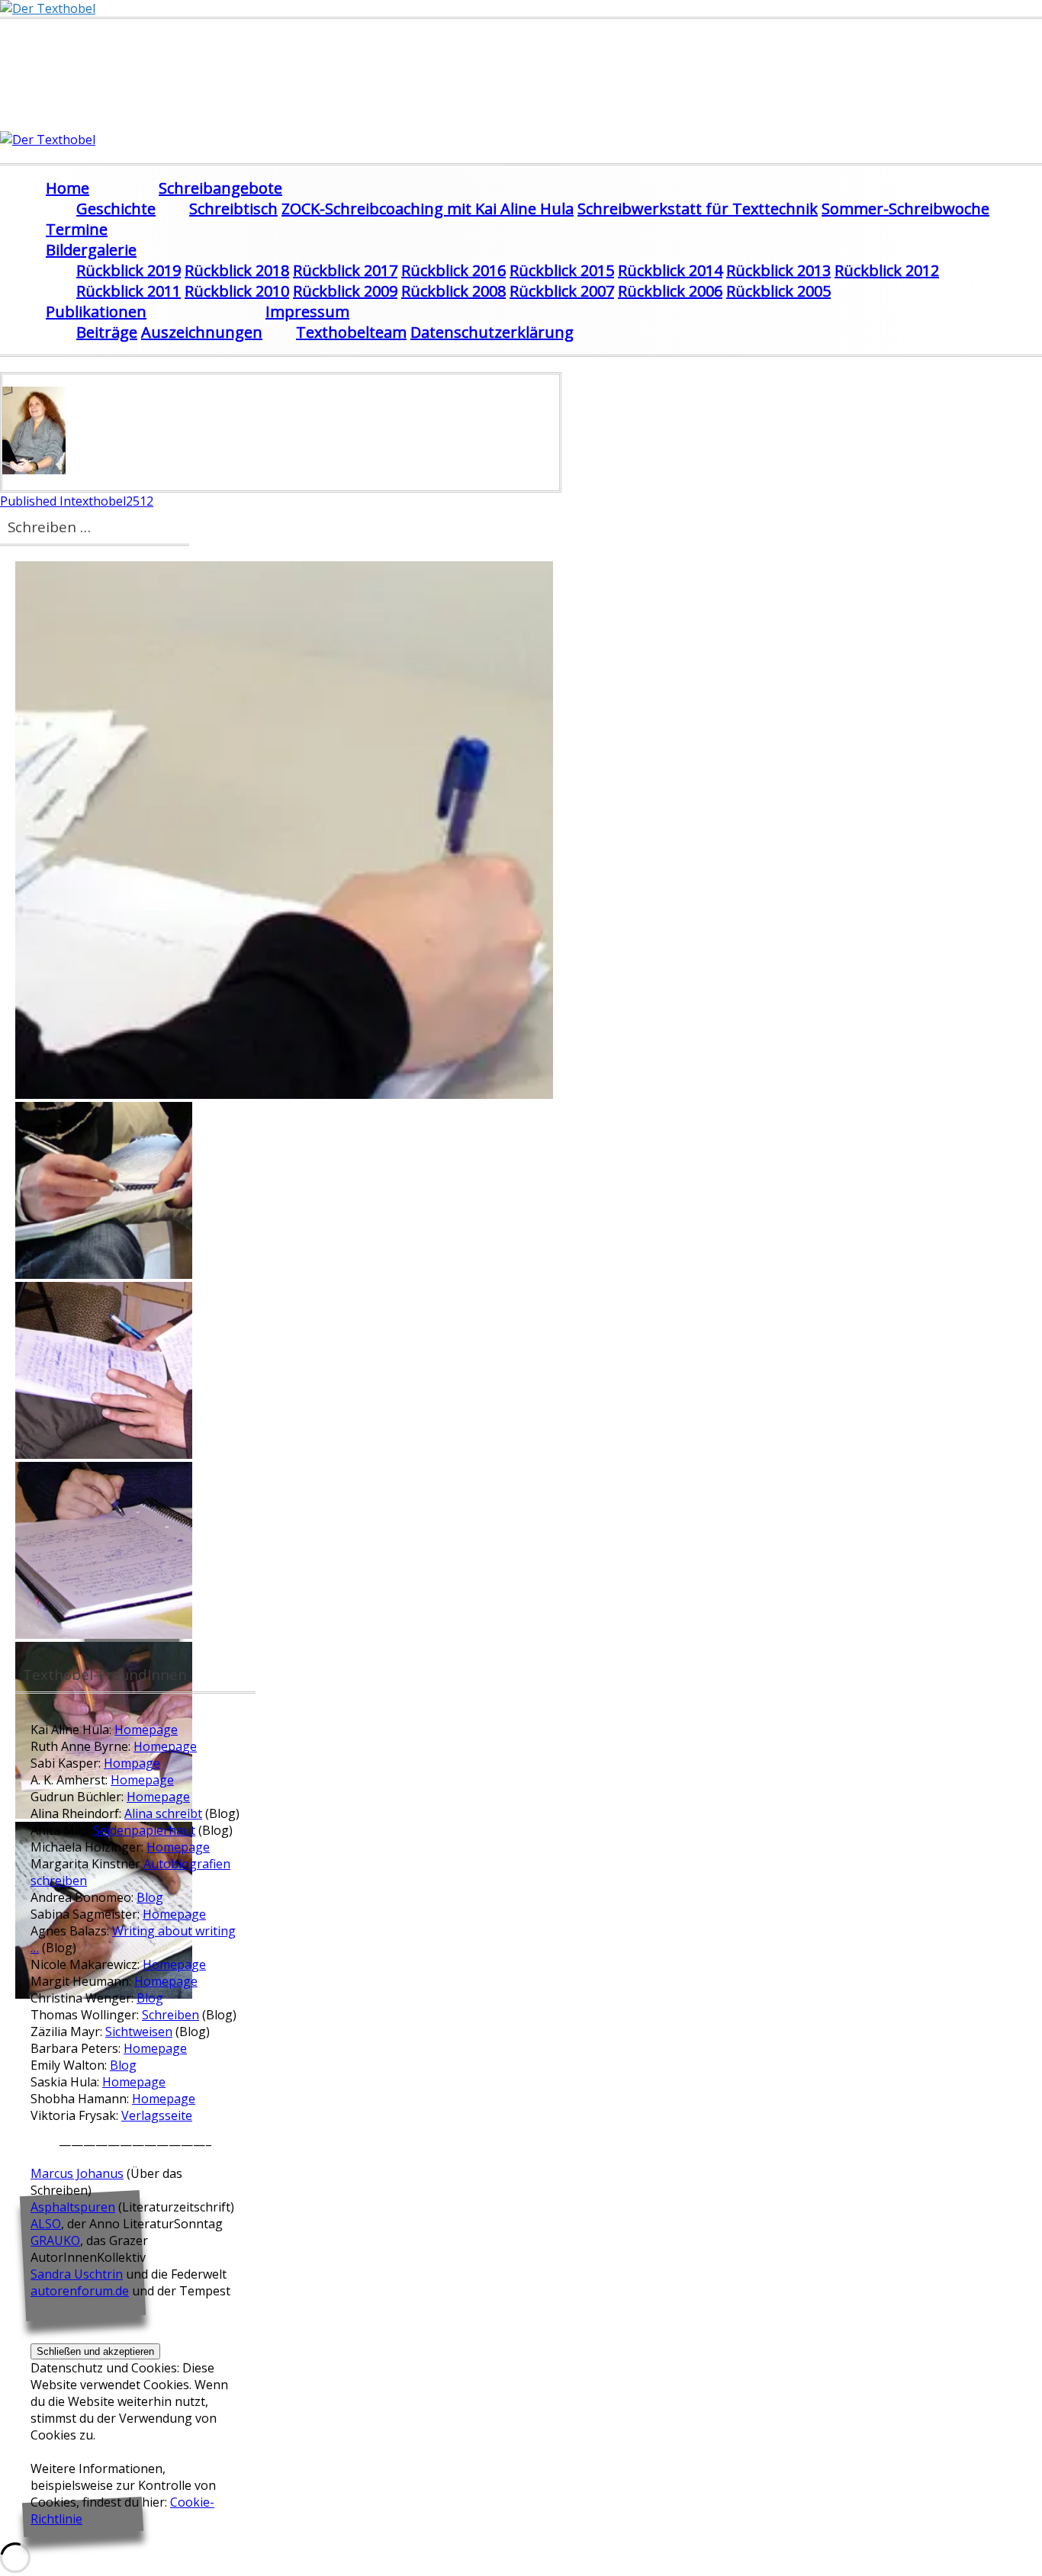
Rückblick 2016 (453, 270)
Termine (77, 229)
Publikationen (96, 312)
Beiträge (107, 332)
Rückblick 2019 (129, 270)
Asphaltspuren (73, 2207)
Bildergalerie (91, 250)
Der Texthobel (103, 55)
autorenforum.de (80, 2291)
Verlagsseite (157, 2115)
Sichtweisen (139, 2032)
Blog (150, 1897)
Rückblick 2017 (345, 270)
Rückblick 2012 (887, 270)
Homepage (146, 1730)
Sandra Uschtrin (77, 2274)
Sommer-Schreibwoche (905, 209)
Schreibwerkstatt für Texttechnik (698, 209)
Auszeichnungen (202, 332)
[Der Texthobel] (48, 8)
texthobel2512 (77, 501)
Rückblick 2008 (453, 291)
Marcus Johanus (77, 2173)
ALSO (46, 2224)
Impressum (307, 312)
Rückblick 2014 (670, 270)
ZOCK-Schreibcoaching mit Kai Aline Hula (428, 209)
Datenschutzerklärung (492, 332)
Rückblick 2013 (778, 270)
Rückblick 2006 (670, 291)
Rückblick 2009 (345, 291)
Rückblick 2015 (562, 270)
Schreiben (170, 2015)
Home (68, 188)
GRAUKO (55, 2240)
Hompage (132, 1763)
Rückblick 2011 (129, 291)
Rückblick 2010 (237, 291)
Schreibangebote (220, 188)
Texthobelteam (351, 332)
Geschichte (116, 209)
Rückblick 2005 (778, 291)
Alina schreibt (163, 1813)
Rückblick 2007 (562, 291)
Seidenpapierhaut (144, 1830)
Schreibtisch (233, 209)
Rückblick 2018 (237, 270)
